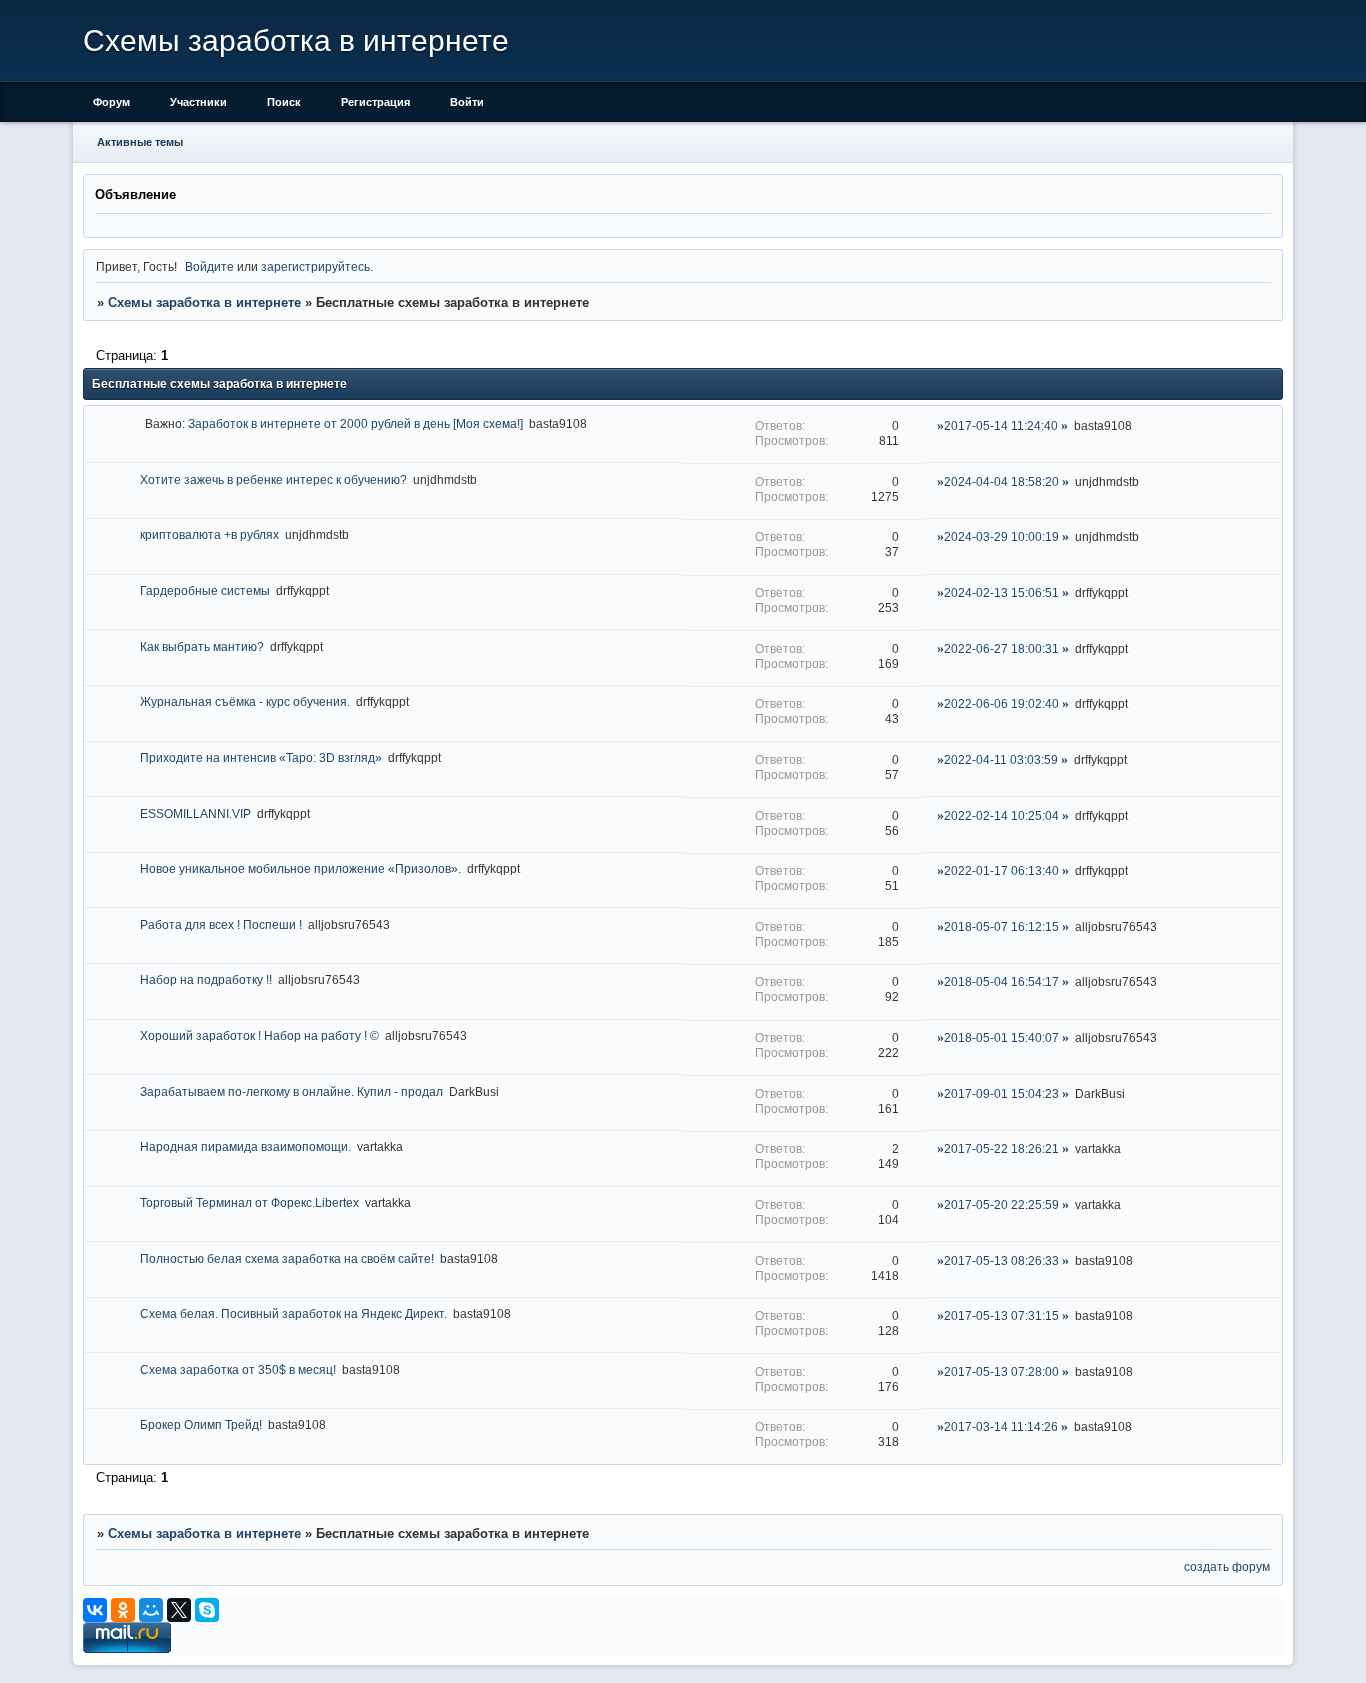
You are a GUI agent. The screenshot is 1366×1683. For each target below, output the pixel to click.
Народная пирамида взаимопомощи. (245, 1146)
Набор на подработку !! (206, 979)
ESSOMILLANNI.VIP (195, 813)
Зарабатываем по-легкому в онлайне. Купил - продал (291, 1091)
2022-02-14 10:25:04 (1001, 815)
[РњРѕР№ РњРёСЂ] (151, 1610)
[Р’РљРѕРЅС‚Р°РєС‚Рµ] (95, 1610)
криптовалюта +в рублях (209, 534)
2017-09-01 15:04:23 (1001, 1093)
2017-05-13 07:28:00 (1001, 1371)
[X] (179, 1610)
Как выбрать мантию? (202, 646)
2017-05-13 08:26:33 (1001, 1260)
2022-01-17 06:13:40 (1001, 870)
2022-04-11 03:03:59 (1001, 759)
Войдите (209, 266)
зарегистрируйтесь (315, 266)
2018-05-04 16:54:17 (1001, 981)
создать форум (1227, 1566)
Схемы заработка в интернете (204, 302)
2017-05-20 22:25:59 (1001, 1204)
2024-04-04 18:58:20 (1001, 481)
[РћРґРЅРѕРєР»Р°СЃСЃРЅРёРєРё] (123, 1610)
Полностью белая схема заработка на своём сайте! (287, 1258)
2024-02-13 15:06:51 (1001, 592)
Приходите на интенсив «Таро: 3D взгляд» (261, 757)
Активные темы (140, 142)
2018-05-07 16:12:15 (1001, 926)
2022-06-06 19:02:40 (1001, 703)
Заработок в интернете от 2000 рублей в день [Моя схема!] (355, 423)
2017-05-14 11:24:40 (1001, 425)
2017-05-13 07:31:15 (1001, 1315)
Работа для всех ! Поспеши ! (221, 924)
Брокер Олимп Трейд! (201, 1424)
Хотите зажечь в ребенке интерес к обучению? (273, 479)
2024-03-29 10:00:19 (1001, 536)
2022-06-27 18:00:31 (1001, 648)
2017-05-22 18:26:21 (1001, 1148)
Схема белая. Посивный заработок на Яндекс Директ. (293, 1313)
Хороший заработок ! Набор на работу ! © (259, 1035)
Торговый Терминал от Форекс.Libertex (249, 1202)
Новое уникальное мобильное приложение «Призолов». (300, 868)
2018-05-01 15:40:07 (1001, 1037)
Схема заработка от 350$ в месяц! (238, 1369)
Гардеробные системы (205, 590)
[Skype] (207, 1610)
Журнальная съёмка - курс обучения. (245, 701)
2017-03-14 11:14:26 (1001, 1426)
